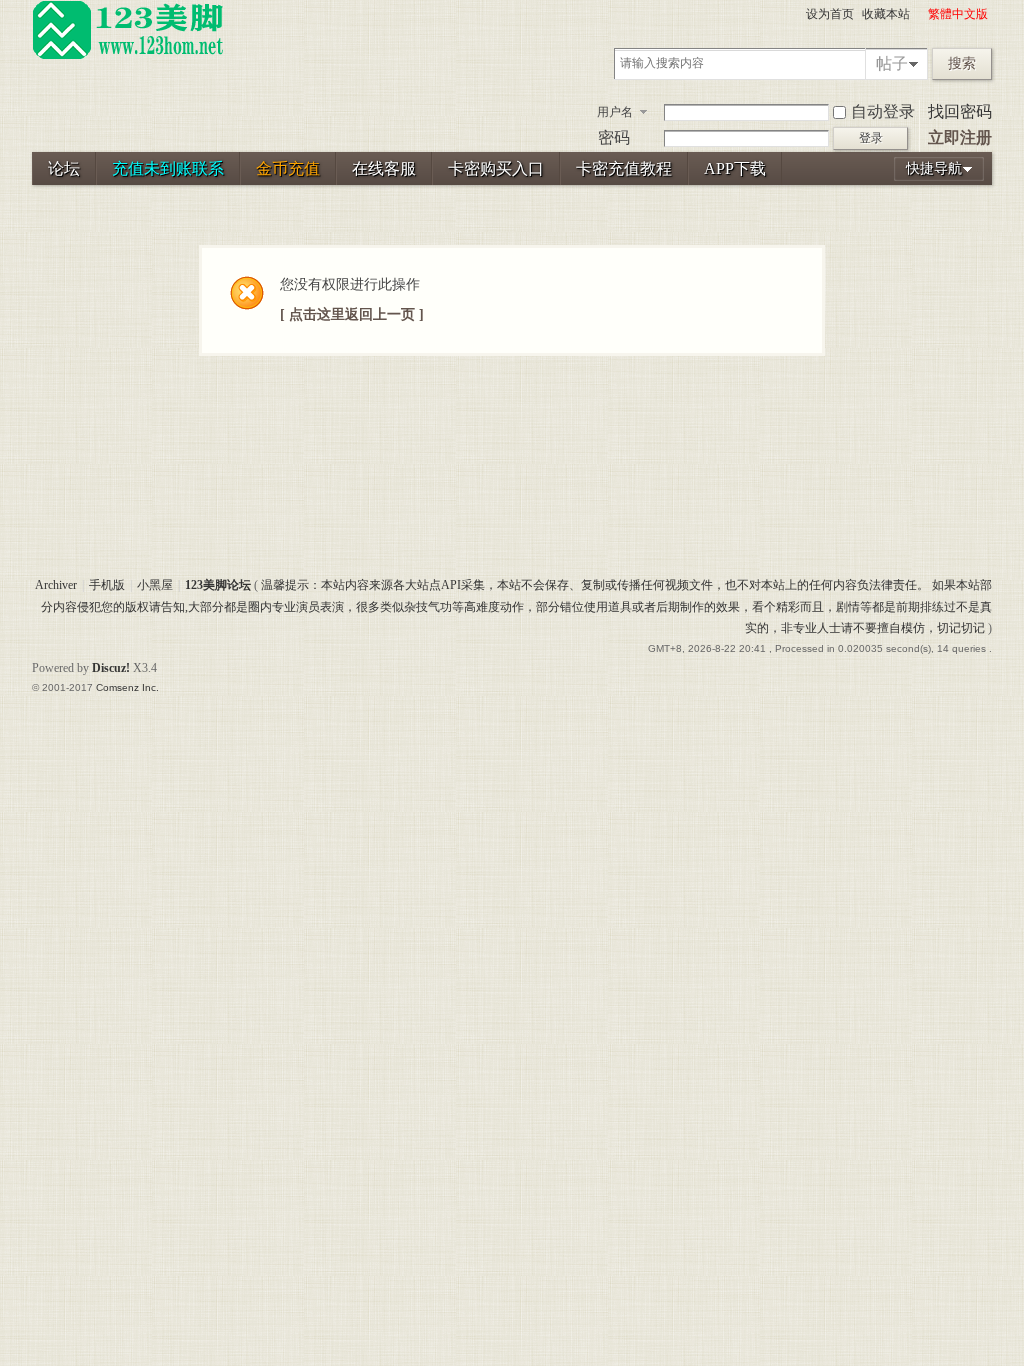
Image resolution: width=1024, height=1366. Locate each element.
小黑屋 (155, 585)
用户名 (615, 112)
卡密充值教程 (624, 168)
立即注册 (960, 137)
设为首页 (830, 14)
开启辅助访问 (919, 14)
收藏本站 (886, 14)
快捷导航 (934, 168)
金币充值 (288, 168)
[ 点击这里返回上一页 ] (352, 314)
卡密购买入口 (496, 168)
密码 (614, 137)
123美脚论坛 (218, 585)
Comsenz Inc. (127, 687)
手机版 (107, 585)
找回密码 (960, 111)
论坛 (64, 168)
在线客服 (384, 168)
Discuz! (111, 668)
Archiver (56, 585)
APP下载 (735, 168)
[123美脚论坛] (128, 56)
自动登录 (883, 111)
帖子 (892, 63)
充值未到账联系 (168, 168)
